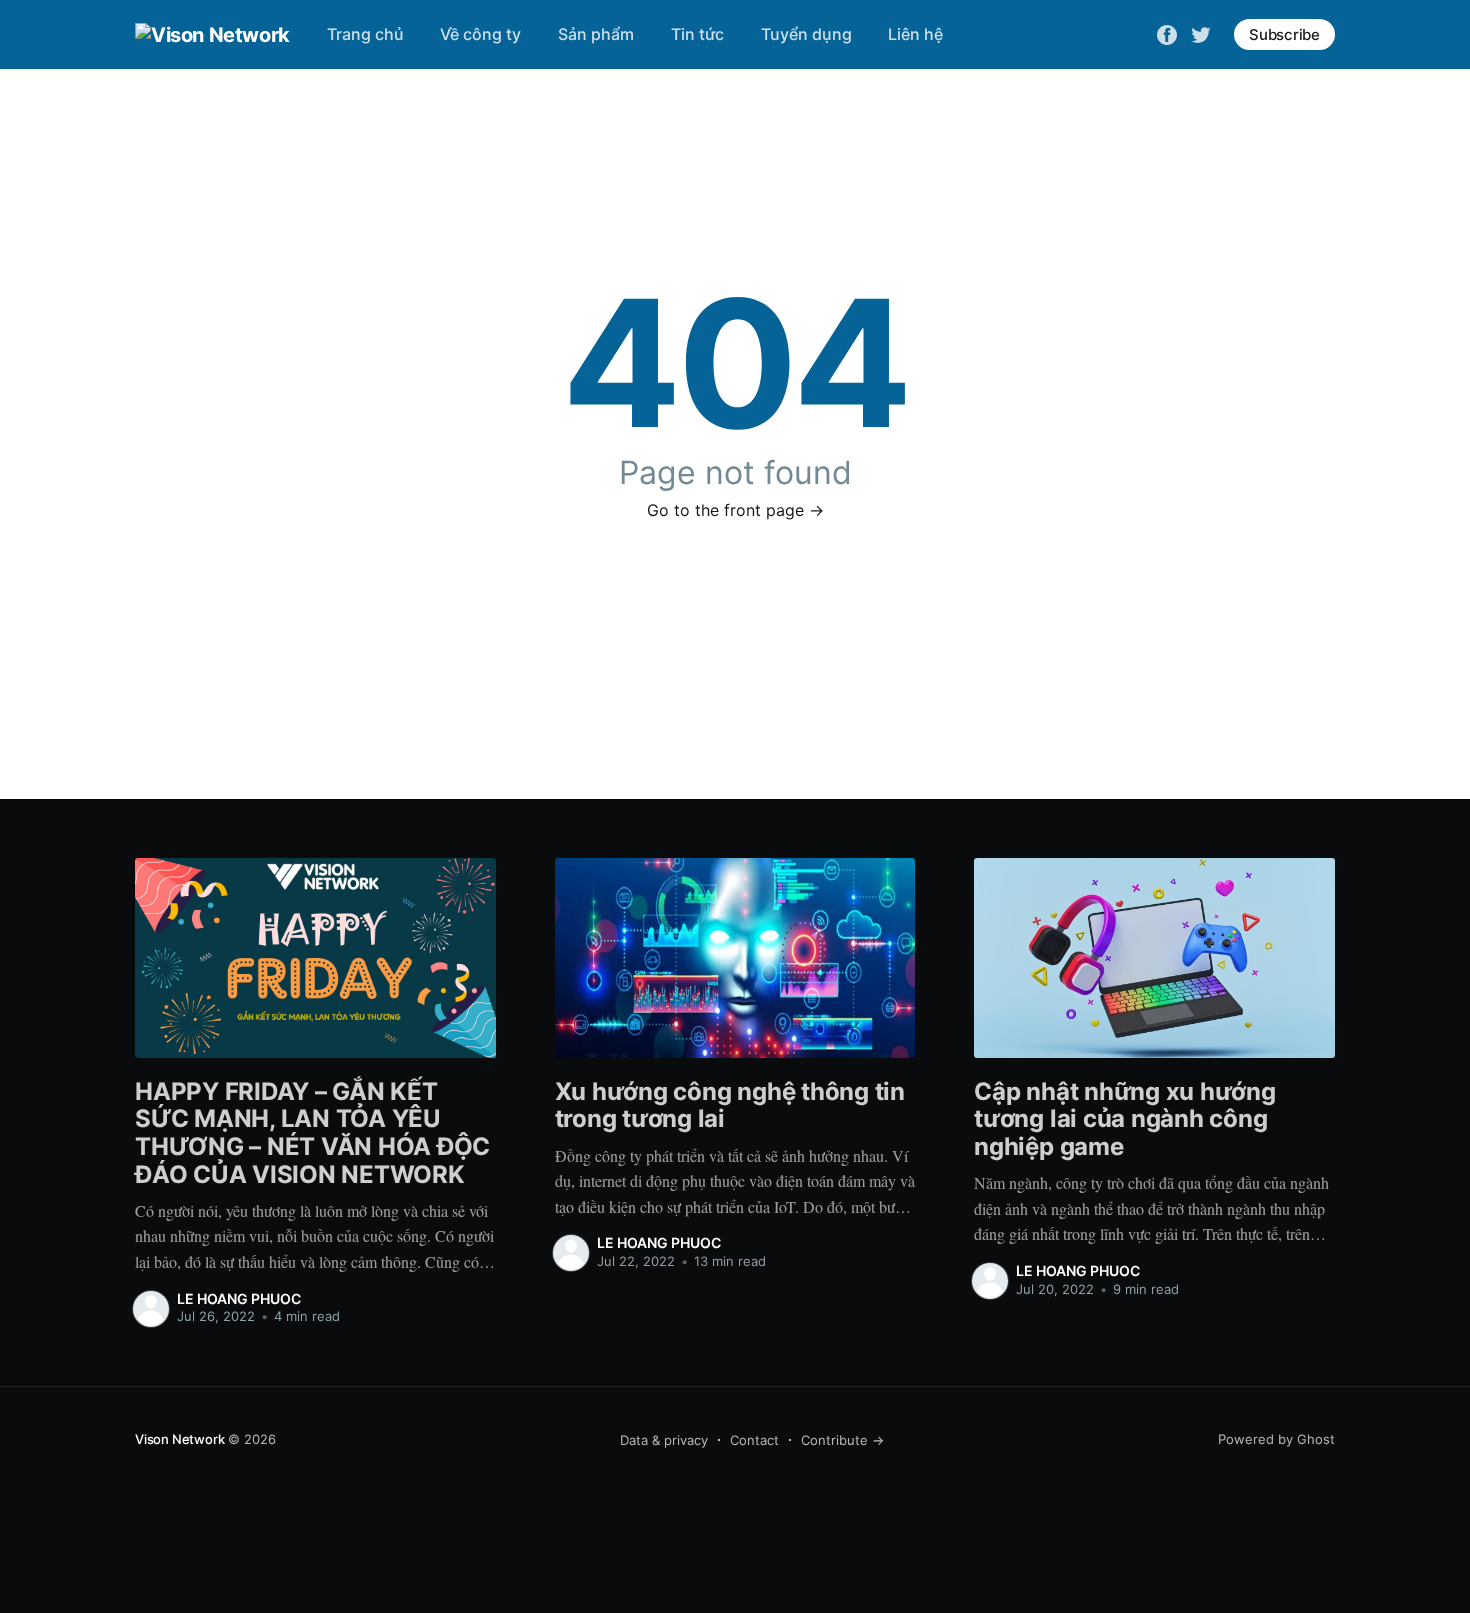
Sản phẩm (596, 34)
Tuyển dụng (806, 34)
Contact (754, 1440)
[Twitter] (1201, 33)
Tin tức (697, 34)
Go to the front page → (735, 510)
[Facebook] (1167, 33)
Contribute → (842, 1440)
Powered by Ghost (1276, 1439)
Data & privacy (664, 1440)
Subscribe (1284, 34)
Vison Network (179, 1439)
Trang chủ (365, 34)
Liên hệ (915, 34)
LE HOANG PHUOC (239, 1298)
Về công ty (480, 34)
